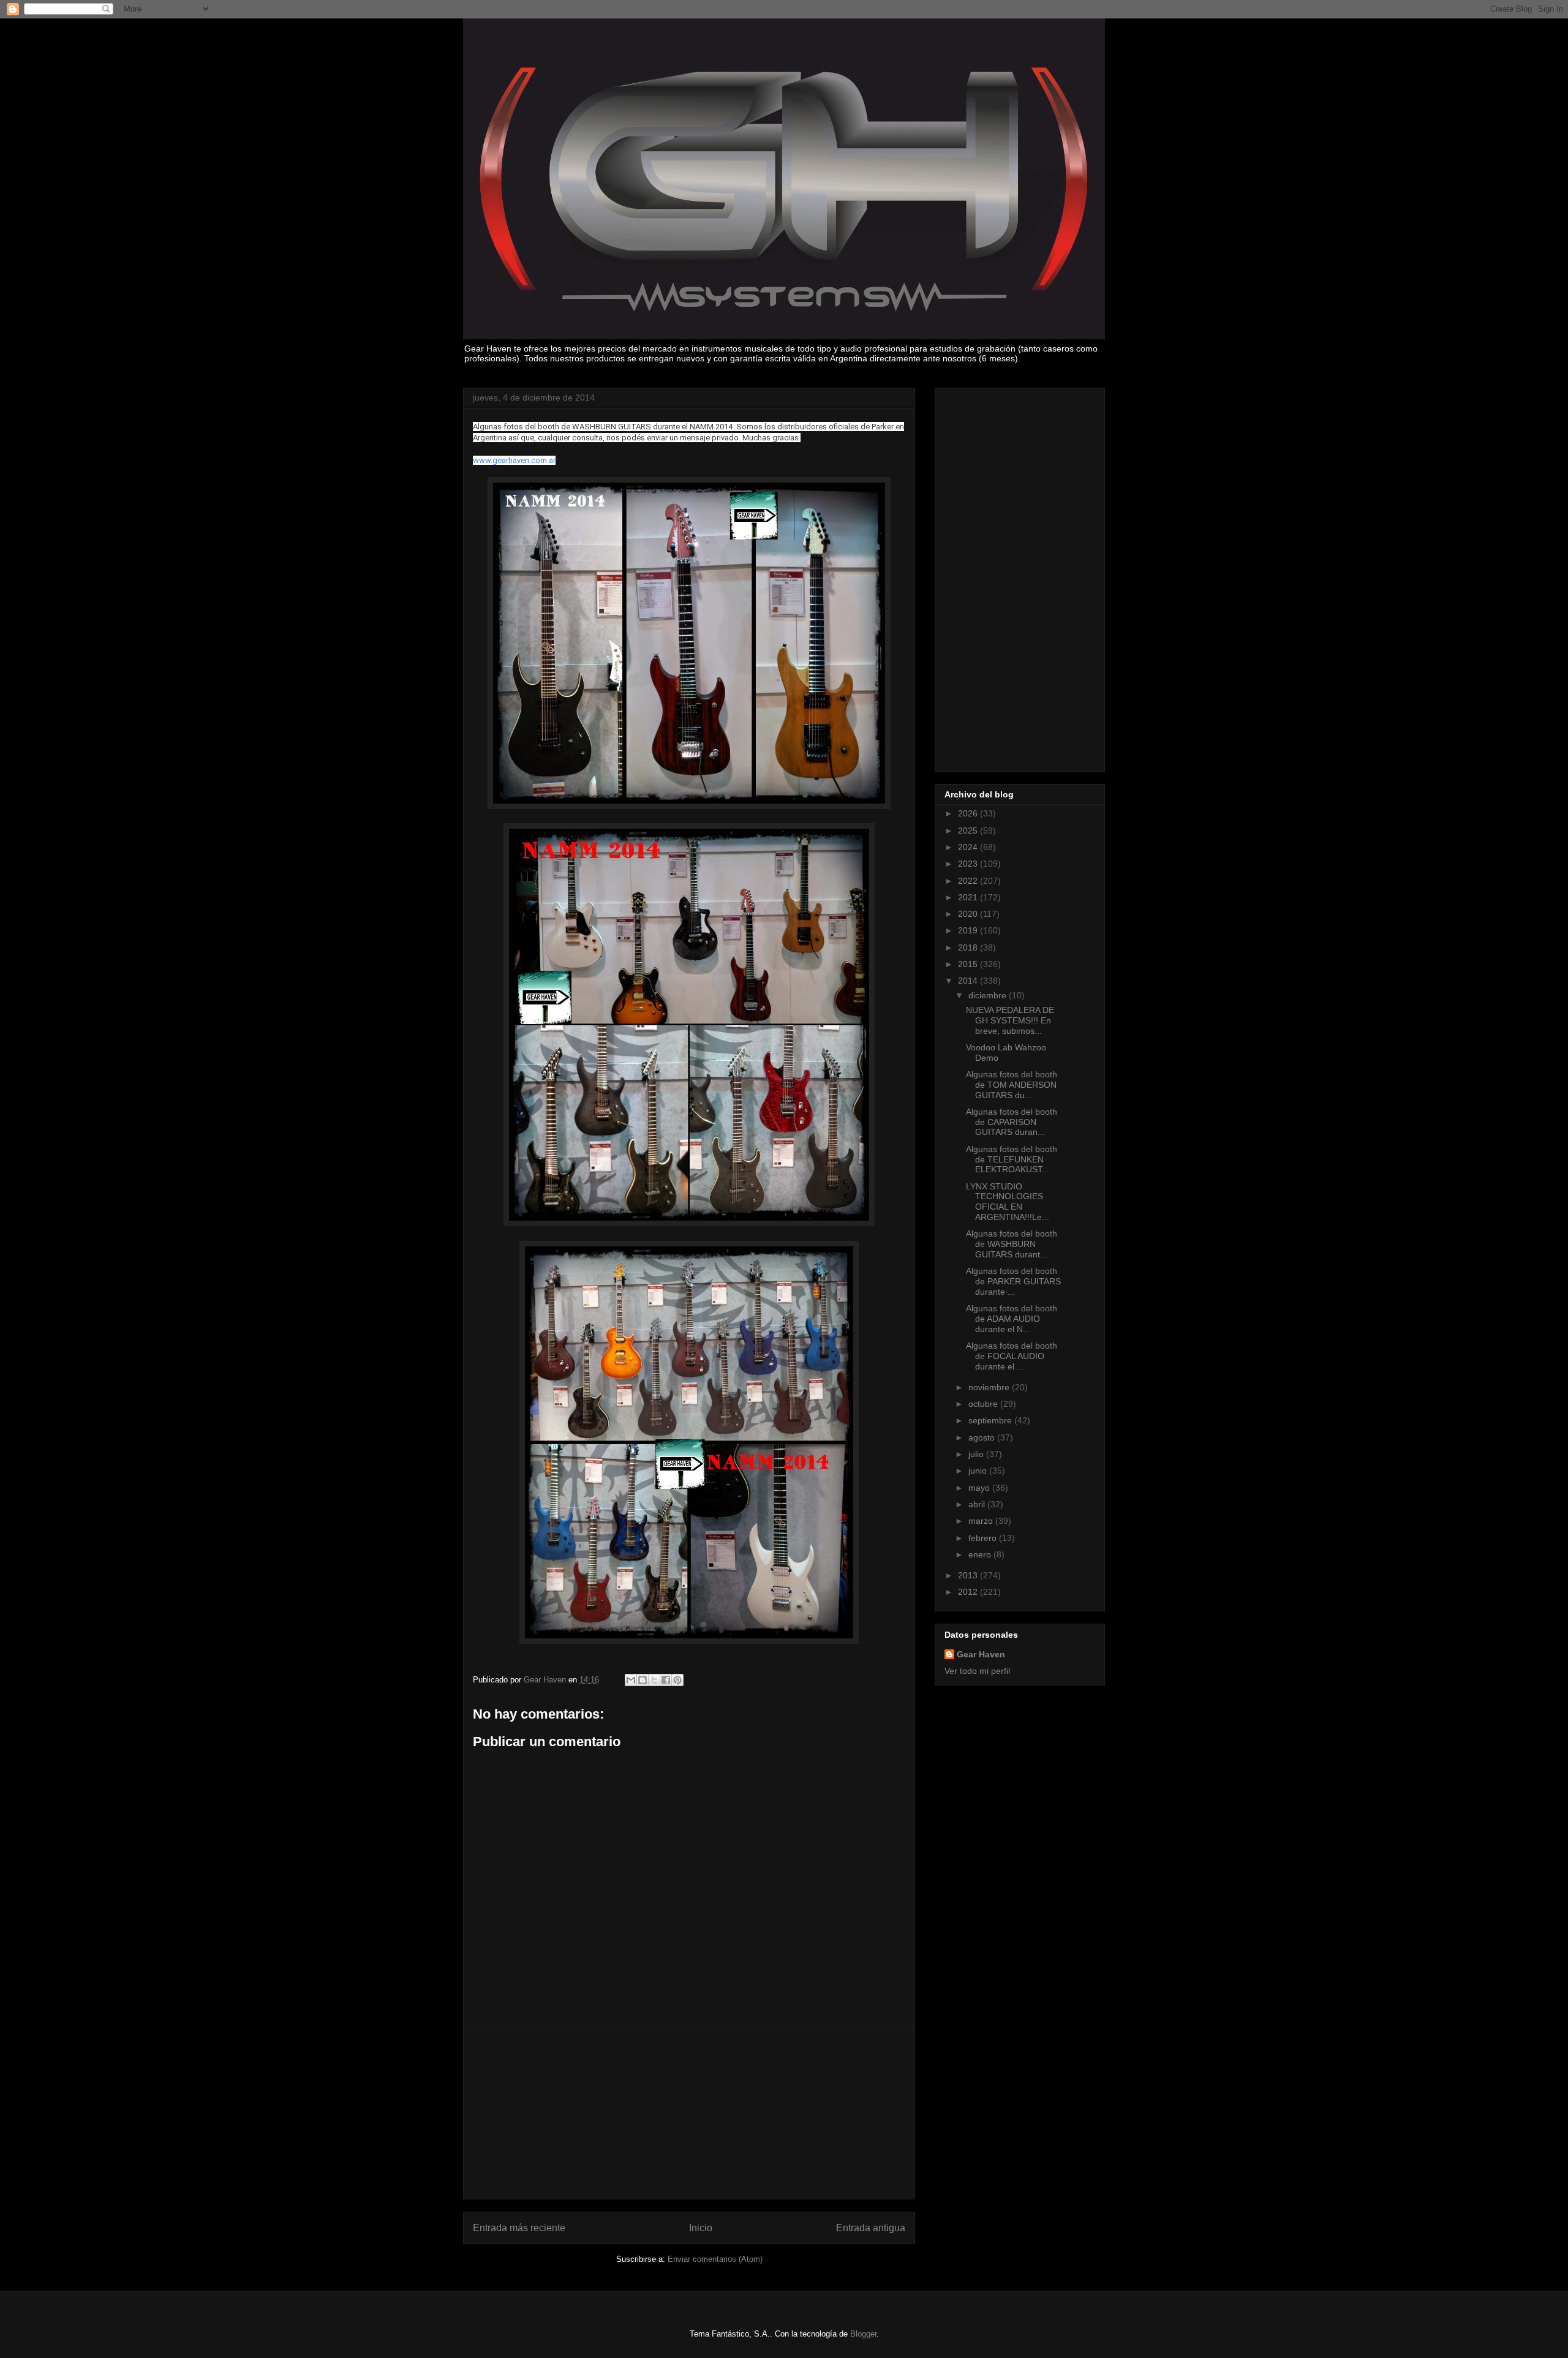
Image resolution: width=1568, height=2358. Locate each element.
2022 (969, 881)
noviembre (990, 1387)
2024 (969, 847)
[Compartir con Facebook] (666, 1680)
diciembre (989, 995)
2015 (969, 964)
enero (981, 1554)
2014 (969, 981)
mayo (980, 1488)
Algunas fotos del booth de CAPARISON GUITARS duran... (1012, 1122)
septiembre (991, 1420)
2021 (969, 897)
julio (977, 1454)
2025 (969, 831)
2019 (969, 930)
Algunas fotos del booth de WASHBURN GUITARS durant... (1012, 1244)
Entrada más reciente (519, 2228)
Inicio (701, 2228)
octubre (984, 1404)
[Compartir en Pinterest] (677, 1680)
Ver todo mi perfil (977, 1671)
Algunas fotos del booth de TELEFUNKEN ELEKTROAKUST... (1012, 1159)
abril (978, 1504)
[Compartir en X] (654, 1680)
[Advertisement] (689, 2113)
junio (979, 1471)
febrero (984, 1538)
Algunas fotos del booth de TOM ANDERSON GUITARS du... (1012, 1085)
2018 (969, 947)
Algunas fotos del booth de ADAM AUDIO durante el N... (1012, 1319)
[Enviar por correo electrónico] (631, 1680)
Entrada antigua (871, 2228)
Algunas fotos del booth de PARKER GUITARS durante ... (1013, 1281)
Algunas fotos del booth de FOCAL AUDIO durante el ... (1012, 1356)
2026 (969, 813)
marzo (982, 1521)
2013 (969, 1575)
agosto (983, 1437)
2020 (969, 914)
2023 (969, 864)
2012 (969, 1592)
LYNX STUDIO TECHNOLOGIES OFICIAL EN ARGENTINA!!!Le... (1008, 1202)
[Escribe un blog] (643, 1680)
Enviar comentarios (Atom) (715, 2259)
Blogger (863, 2334)
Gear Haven (981, 1654)
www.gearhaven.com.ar (514, 460)
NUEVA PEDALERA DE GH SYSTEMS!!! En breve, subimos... (1010, 1020)
